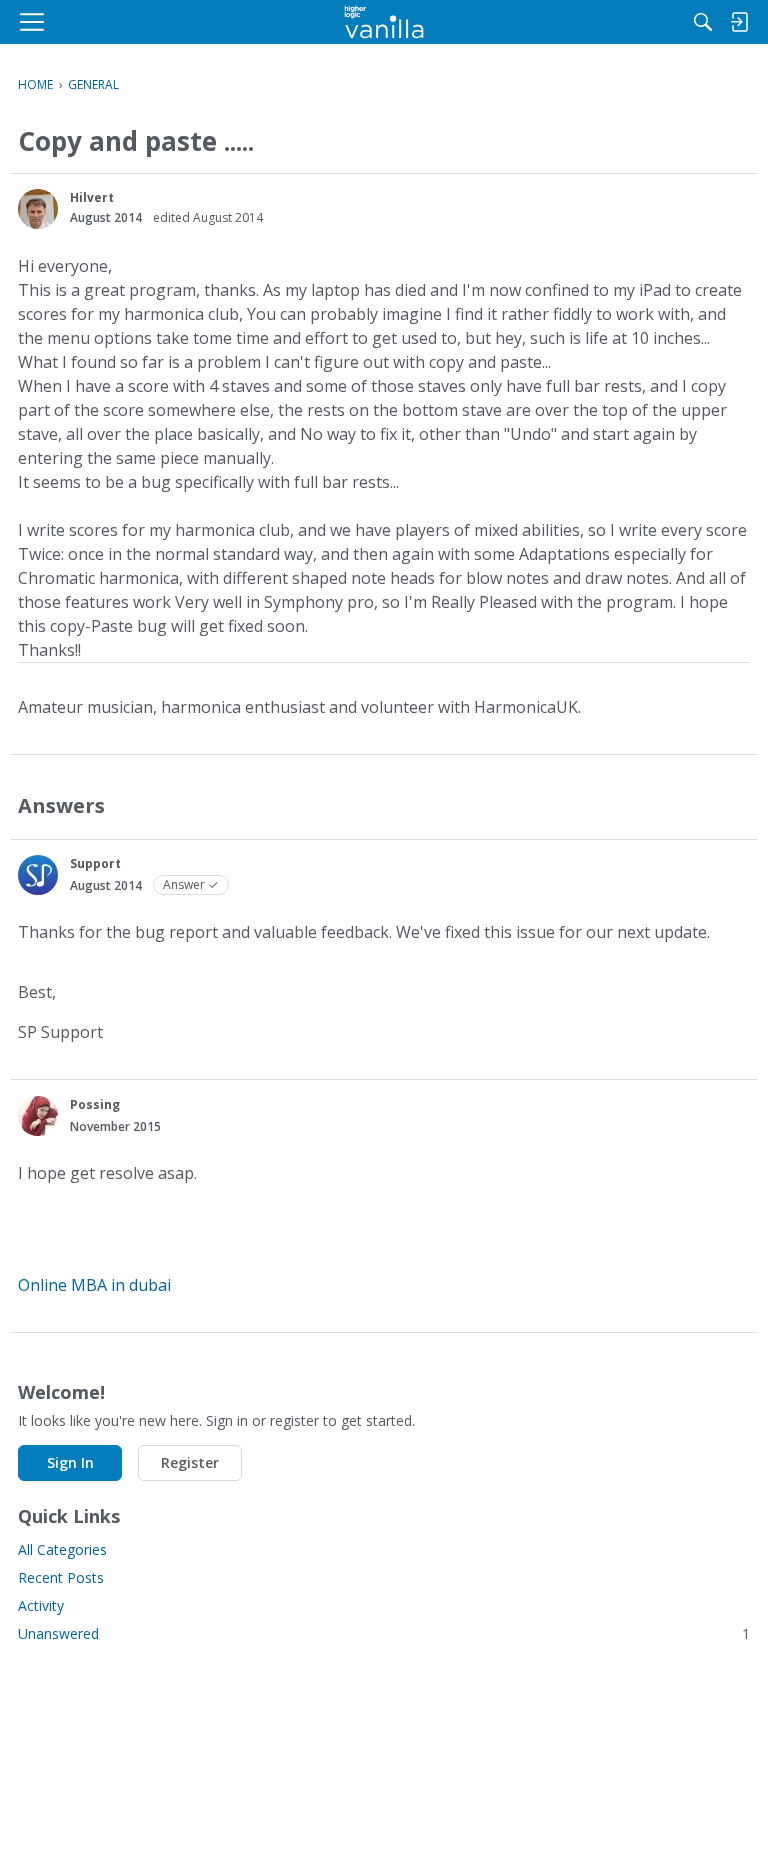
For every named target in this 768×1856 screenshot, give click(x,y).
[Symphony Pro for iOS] (384, 22)
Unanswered (384, 1633)
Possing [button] (95, 1104)
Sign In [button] (70, 1462)
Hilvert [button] (92, 197)
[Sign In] (739, 22)
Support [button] (95, 863)
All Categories (62, 1549)
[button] (38, 209)
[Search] (703, 22)
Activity (41, 1605)
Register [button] (190, 1462)
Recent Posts (61, 1577)
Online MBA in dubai (94, 1285)
